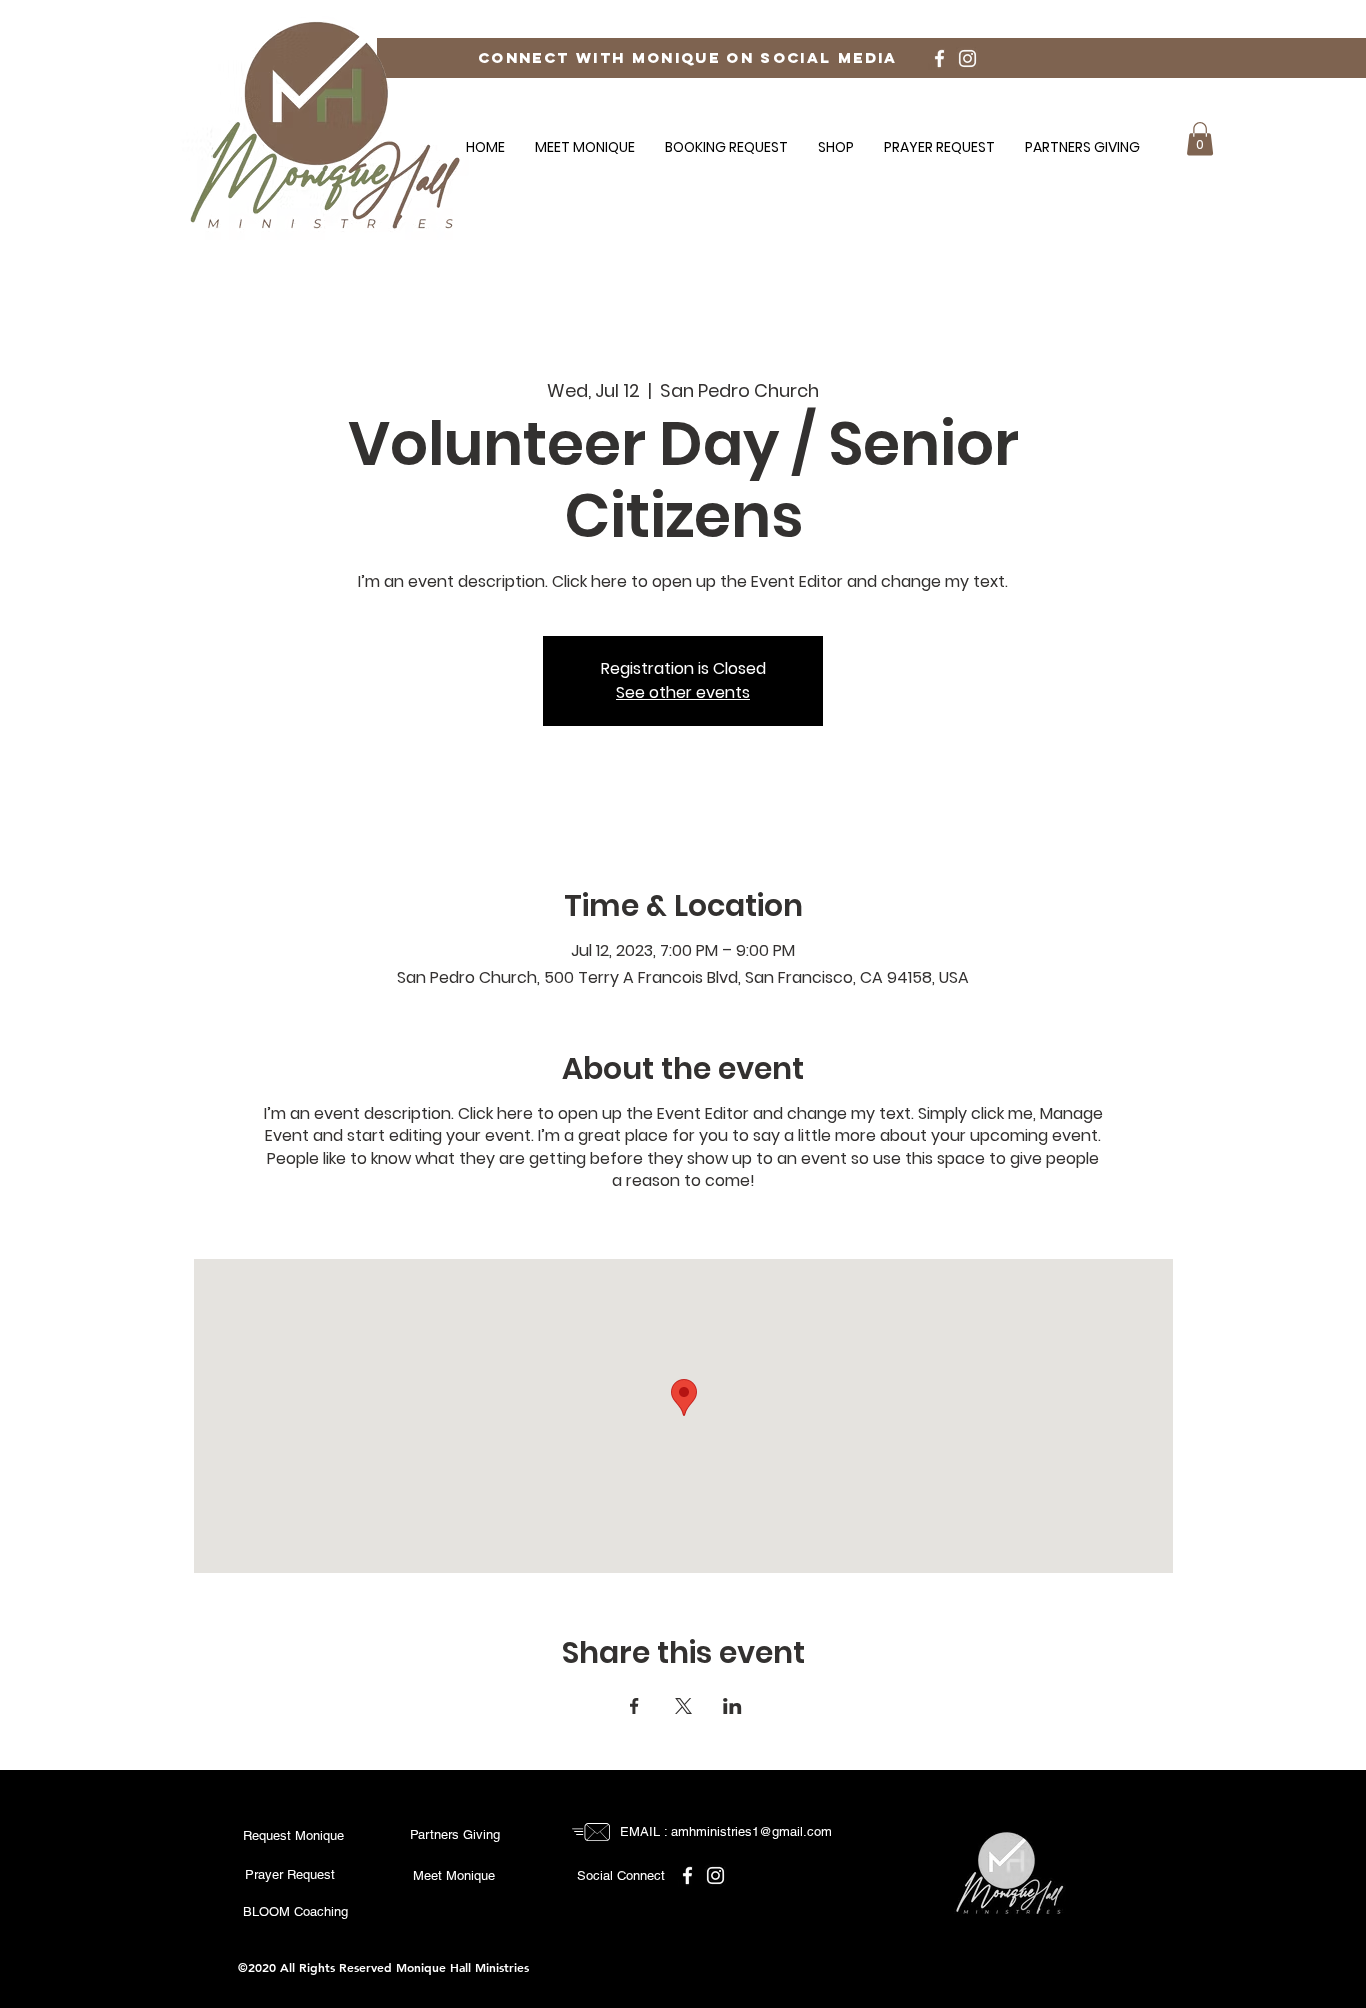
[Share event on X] (683, 1706)
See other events (683, 692)
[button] (1200, 138)
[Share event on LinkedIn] (732, 1706)
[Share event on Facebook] (634, 1706)
